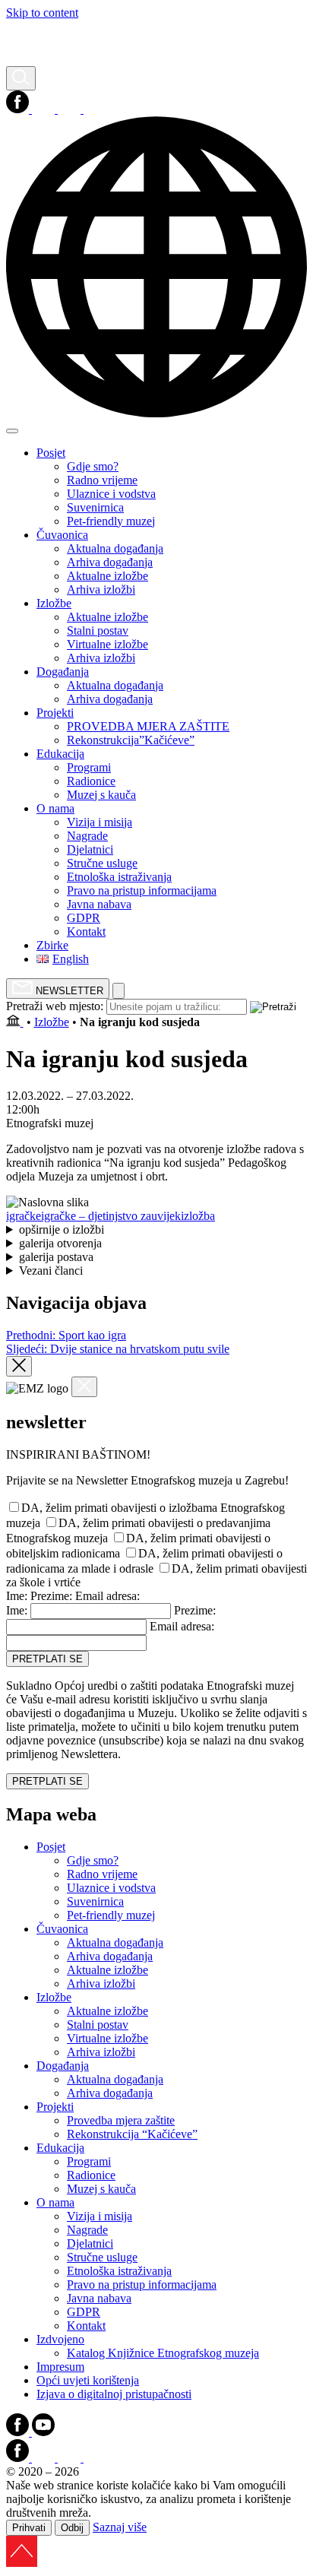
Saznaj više (120, 2527)
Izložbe (52, 1022)
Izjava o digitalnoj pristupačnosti (114, 2394)
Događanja (63, 2066)
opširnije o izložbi (62, 1229)
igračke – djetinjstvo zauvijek (111, 1216)
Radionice (91, 2175)
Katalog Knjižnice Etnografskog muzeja (163, 2353)
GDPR (84, 2312)
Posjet (51, 1847)
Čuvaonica (62, 1929)
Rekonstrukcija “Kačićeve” (132, 2134)
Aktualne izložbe (107, 1970)
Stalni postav (98, 2025)
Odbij (72, 2528)
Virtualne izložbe (107, 2038)
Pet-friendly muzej (111, 1915)
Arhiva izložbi (101, 1983)
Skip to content (42, 13)
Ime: (17, 1596)
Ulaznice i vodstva (111, 1888)
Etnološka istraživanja (119, 2271)
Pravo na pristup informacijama (142, 2284)
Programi (89, 2161)
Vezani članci (51, 1271)
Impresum (60, 2367)
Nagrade (87, 2230)
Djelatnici (90, 2243)
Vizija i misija (100, 2216)
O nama (55, 2202)
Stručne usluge (102, 2257)
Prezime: (51, 1596)
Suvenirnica (95, 1901)
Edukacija (60, 2148)
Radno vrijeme (102, 1874)
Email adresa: (107, 1596)
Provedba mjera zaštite (121, 2120)
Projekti (55, 2107)
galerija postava (56, 1257)
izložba (198, 1216)
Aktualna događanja (115, 1942)
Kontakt (86, 2326)
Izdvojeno (60, 2339)
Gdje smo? (93, 1860)
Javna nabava (99, 2298)
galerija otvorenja (60, 1243)
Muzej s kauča (101, 2189)
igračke (24, 1216)
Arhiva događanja (110, 1956)
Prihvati (29, 2528)
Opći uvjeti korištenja (88, 2380)
